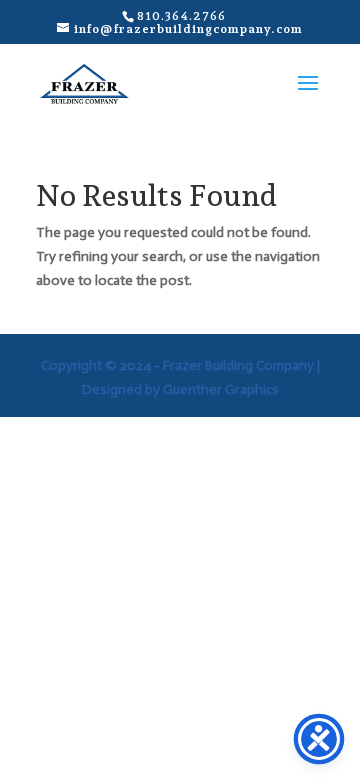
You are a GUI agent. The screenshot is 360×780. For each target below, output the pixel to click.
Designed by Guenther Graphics (180, 389)
